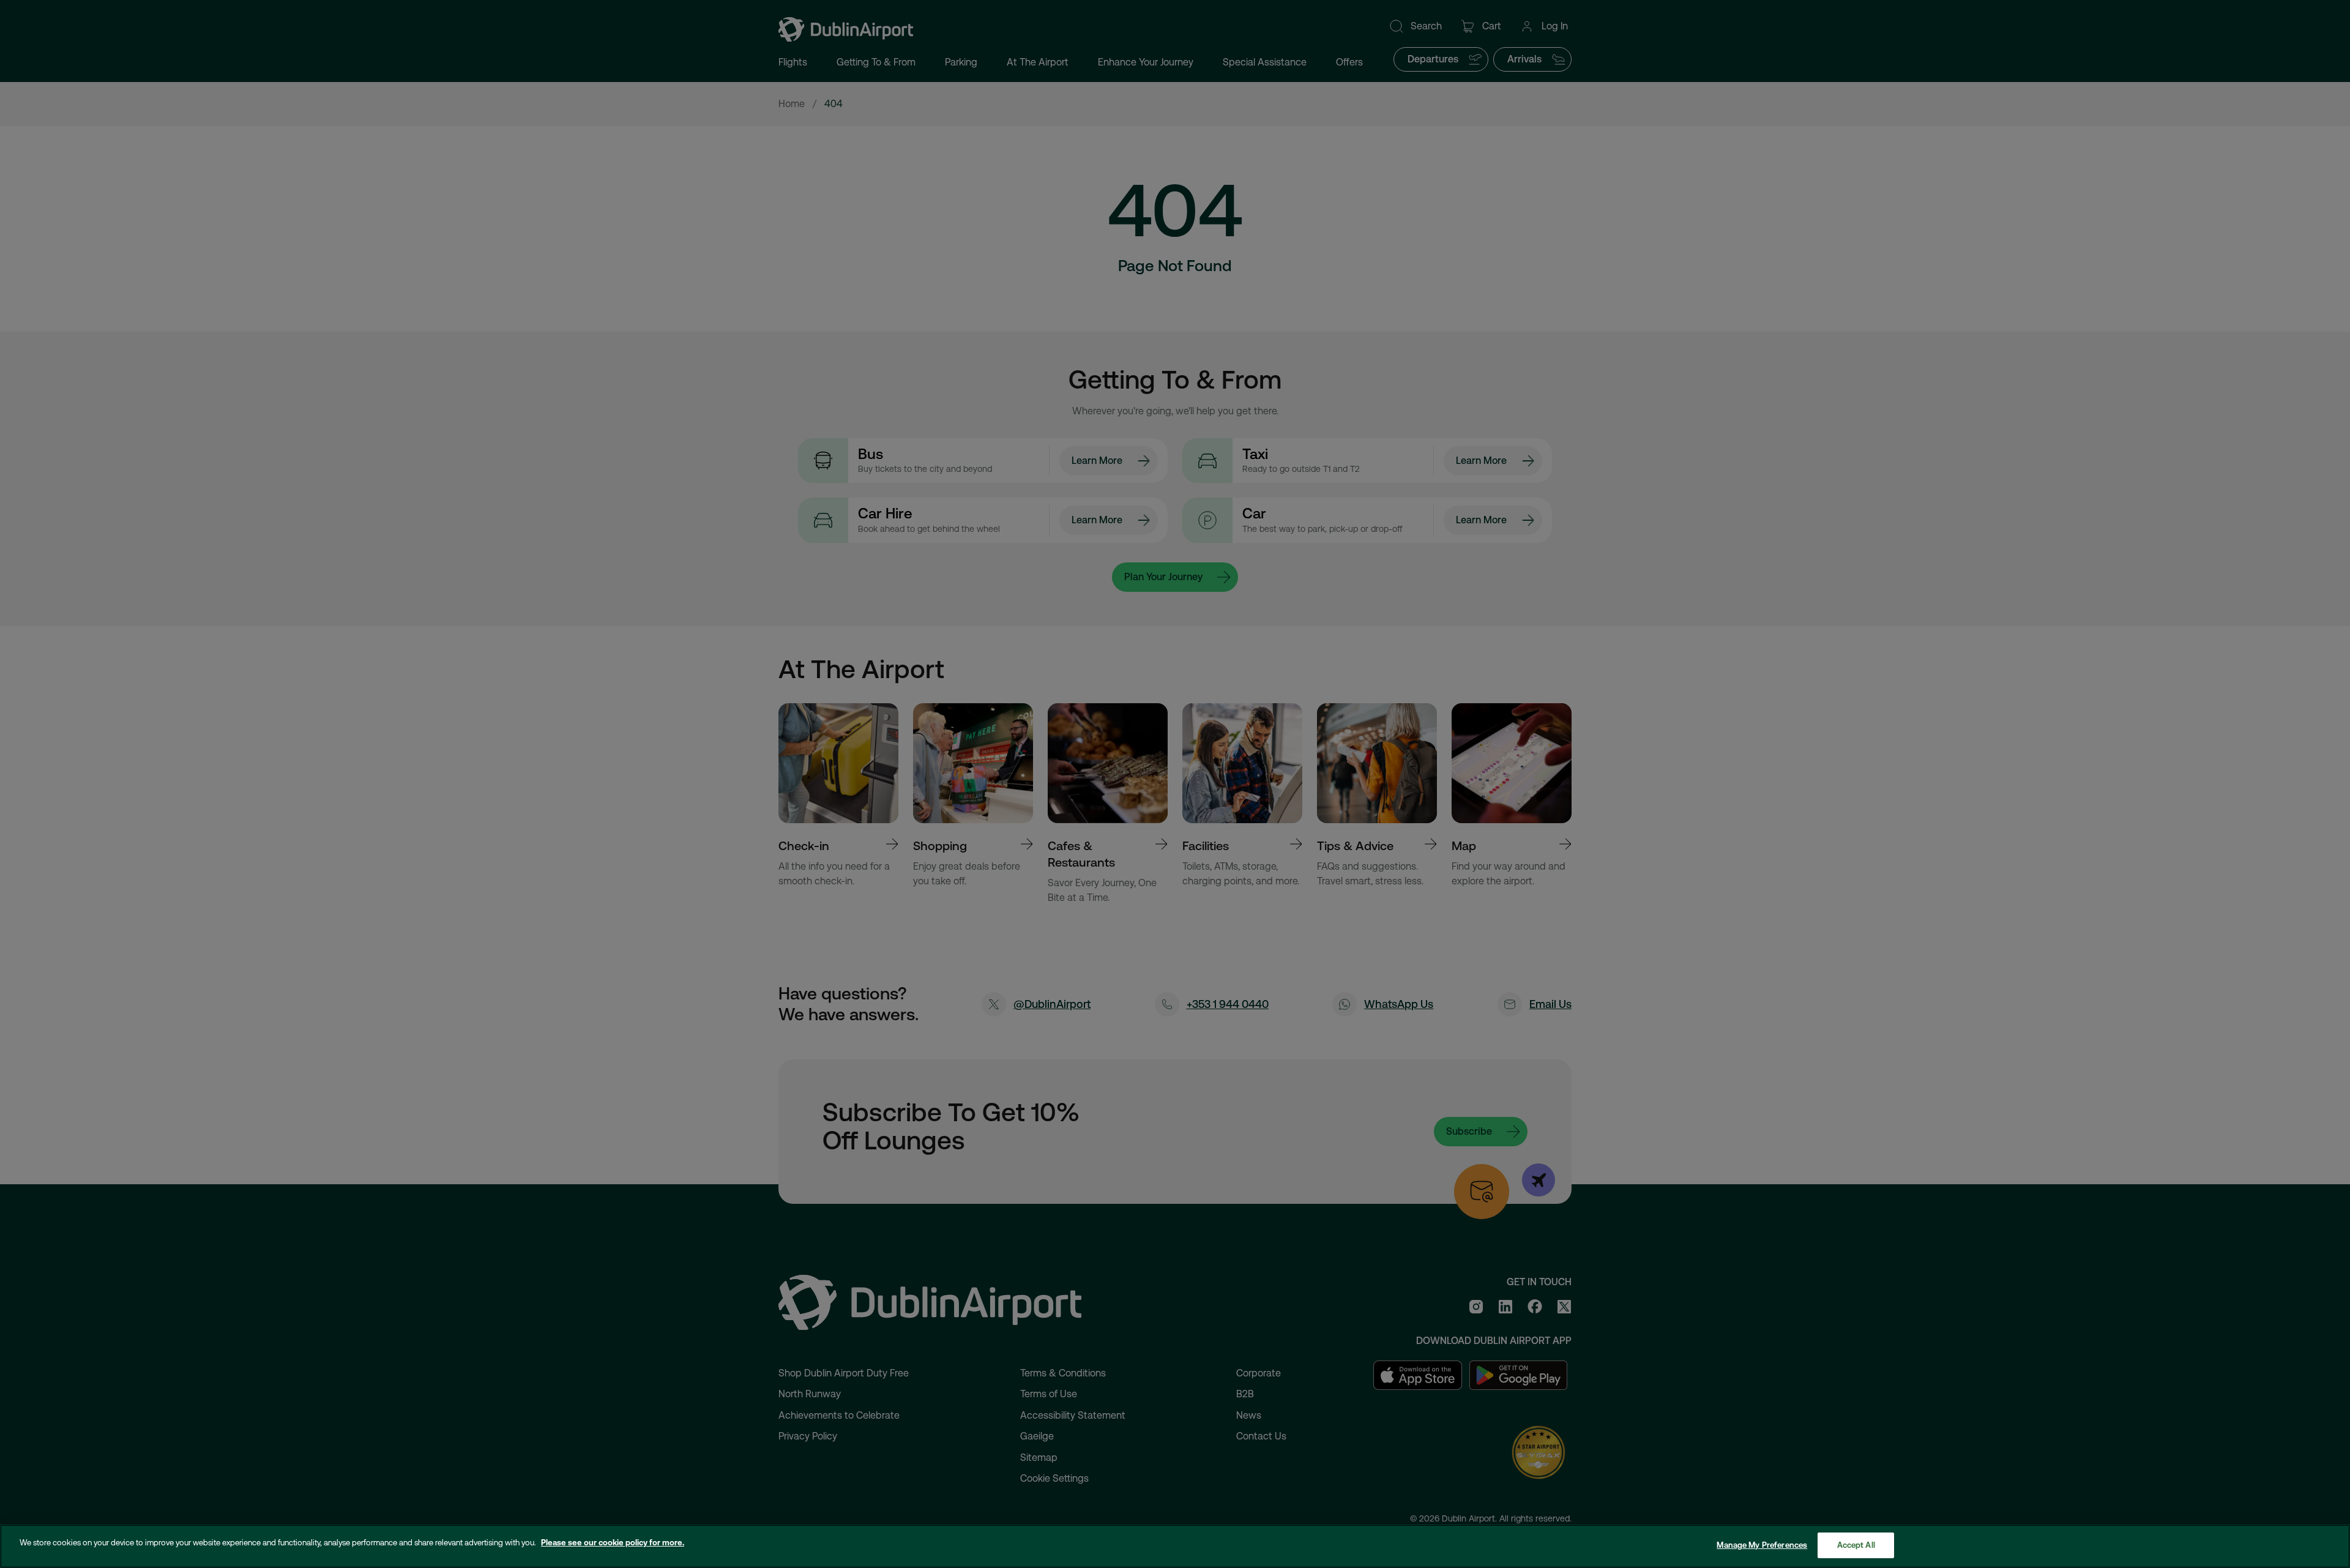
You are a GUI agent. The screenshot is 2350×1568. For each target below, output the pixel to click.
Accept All (1856, 1545)
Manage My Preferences (1762, 1545)
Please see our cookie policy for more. (613, 1543)
